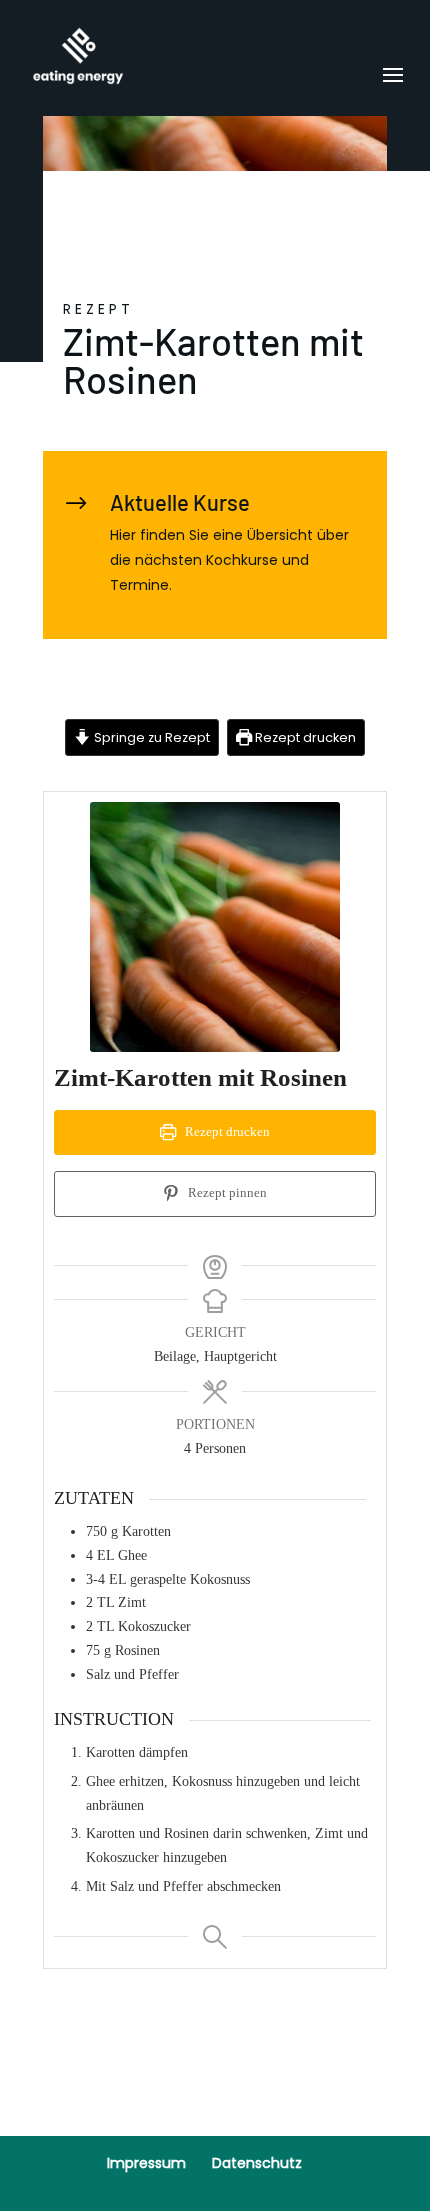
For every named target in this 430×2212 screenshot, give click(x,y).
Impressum (146, 2163)
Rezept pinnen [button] (226, 1193)
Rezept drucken (304, 737)
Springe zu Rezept (150, 737)
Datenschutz (257, 2163)
